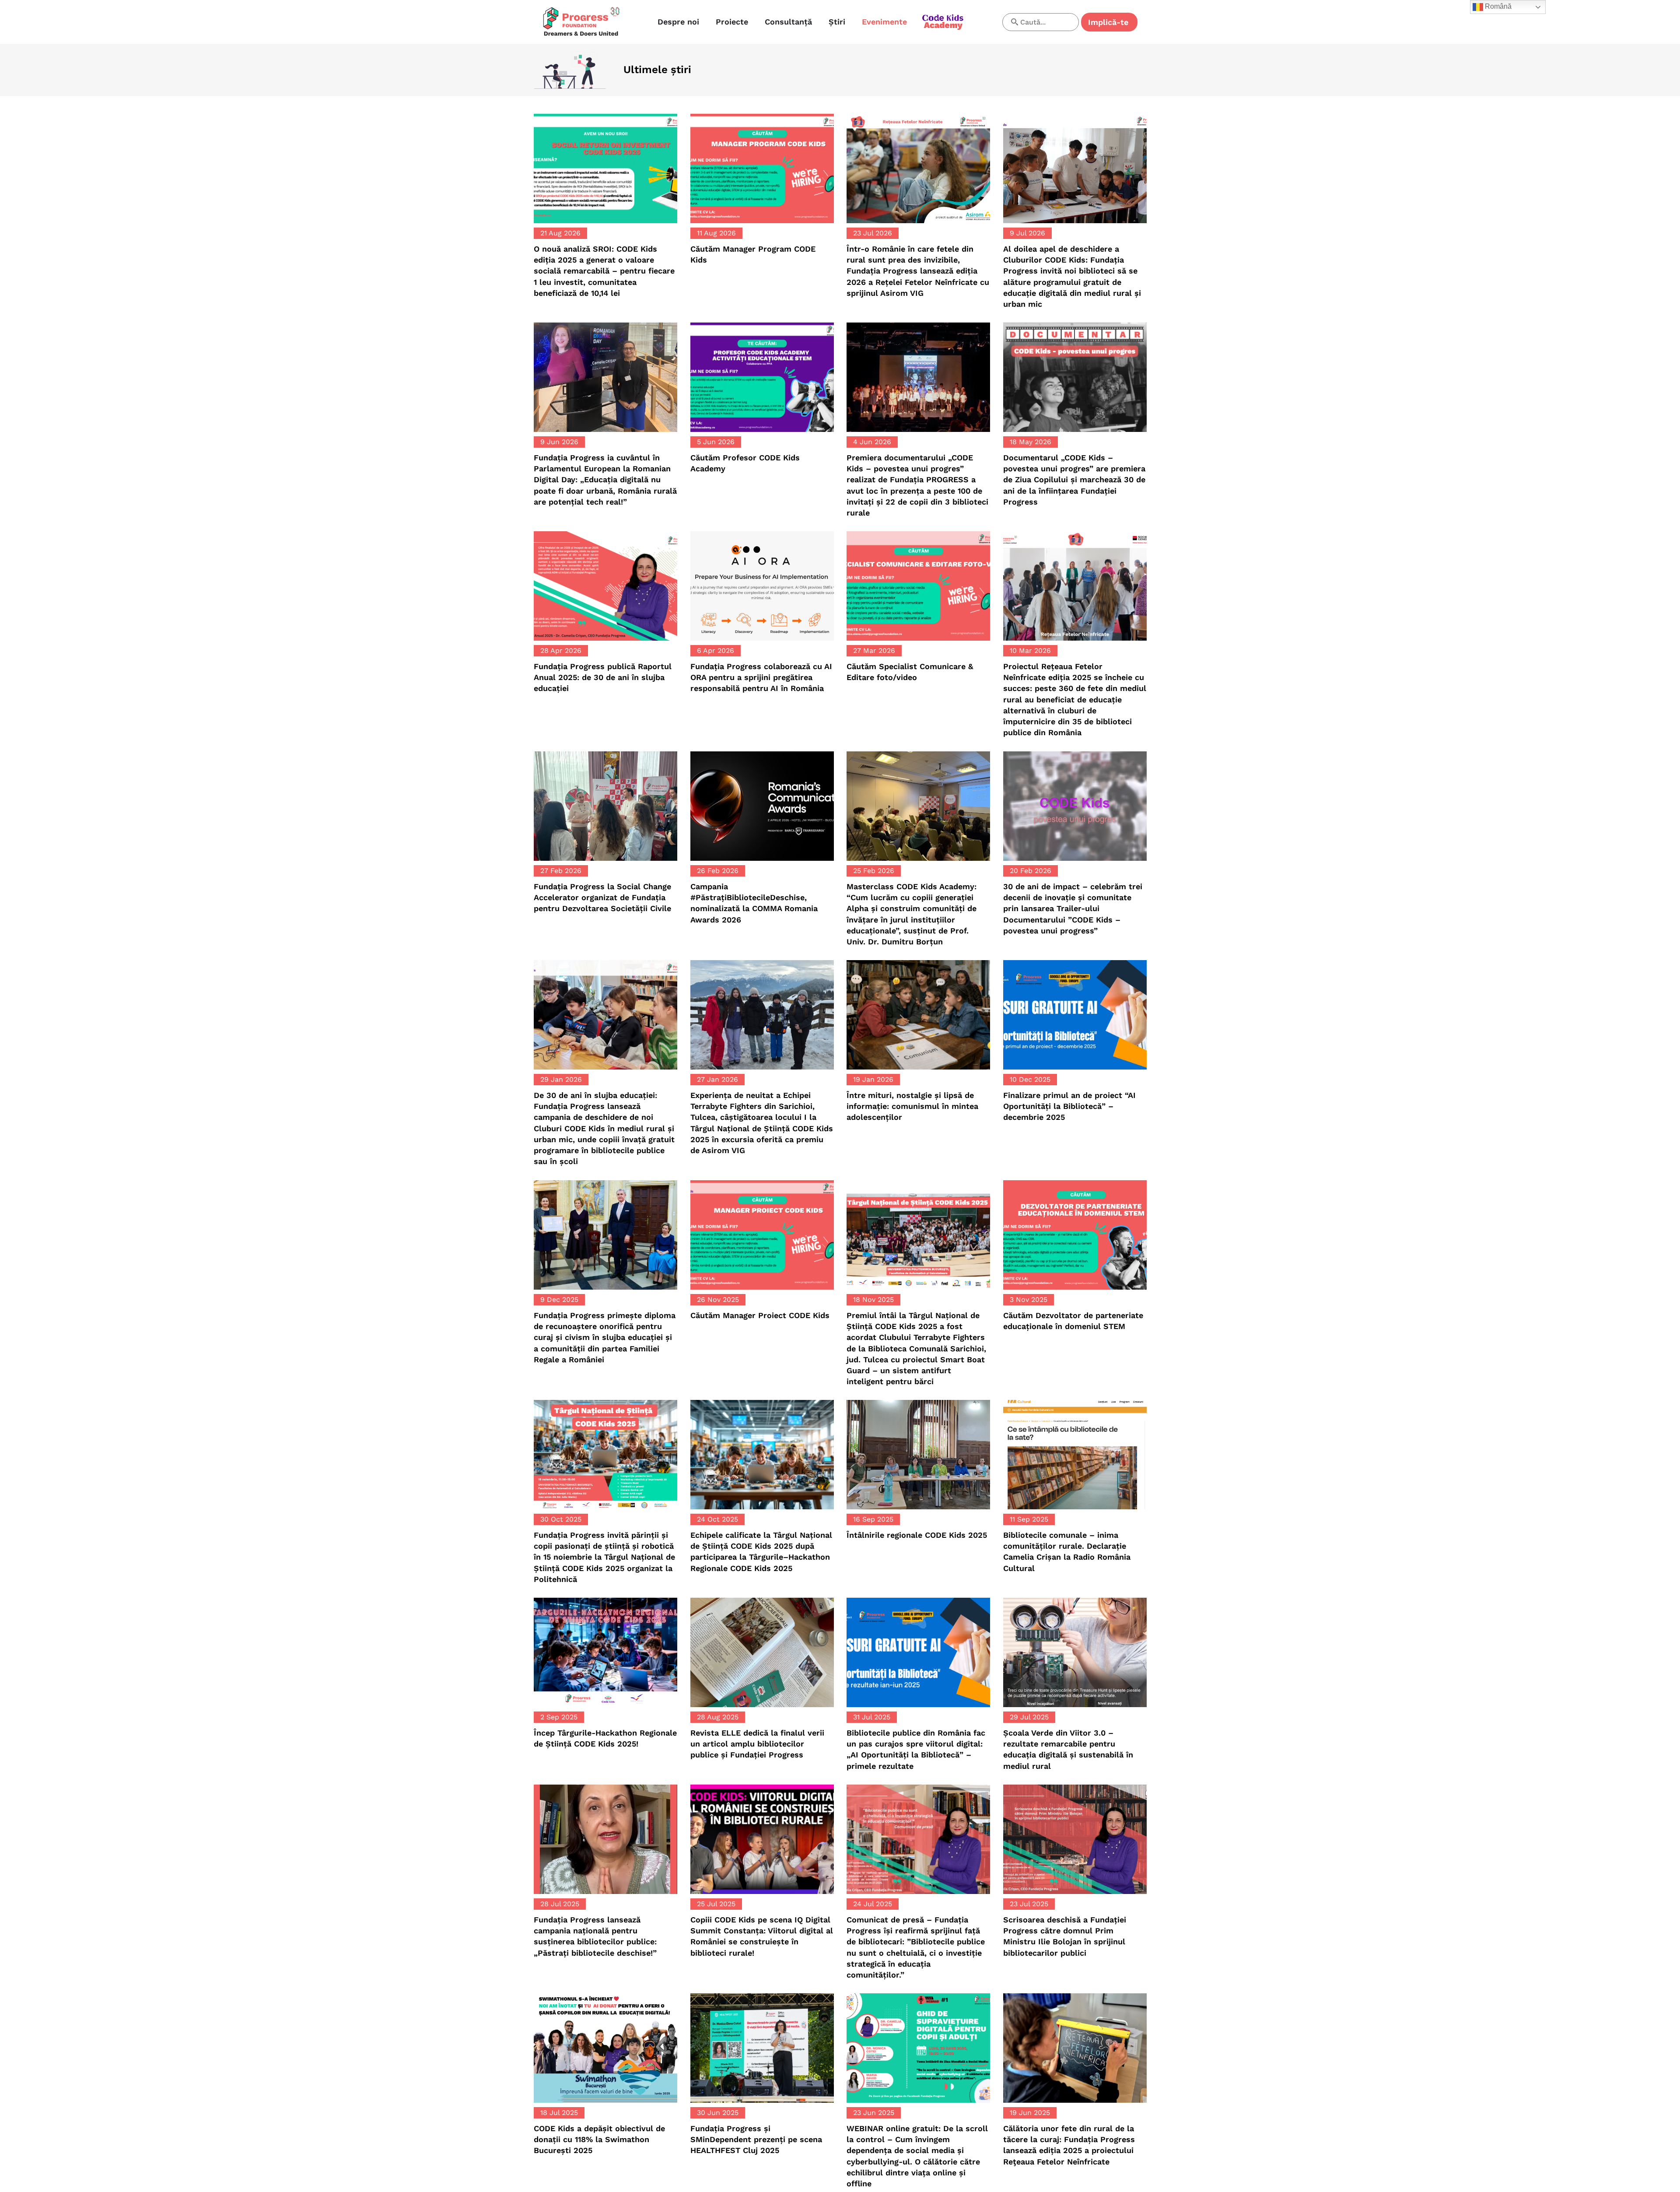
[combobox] (1041, 22)
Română (1497, 6)
